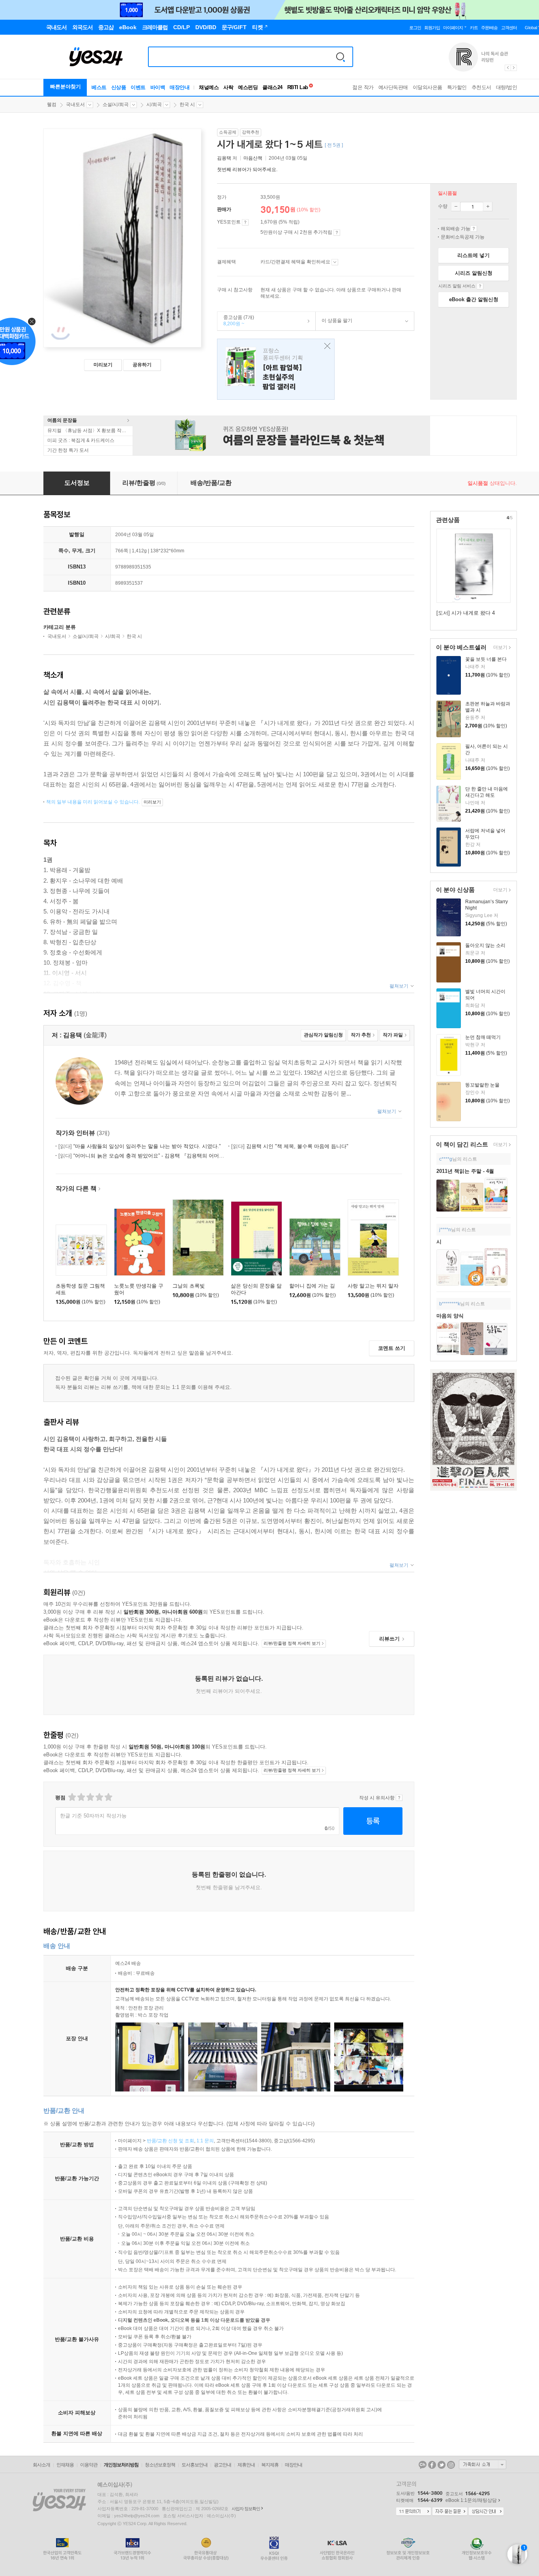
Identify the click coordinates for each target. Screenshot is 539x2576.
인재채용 (65, 2465)
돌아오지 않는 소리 (485, 945)
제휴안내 (246, 2465)
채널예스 (209, 87)
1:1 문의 (205, 2141)
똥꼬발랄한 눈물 (482, 1085)
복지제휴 (270, 2465)
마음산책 (253, 158)
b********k (450, 1304)
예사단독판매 (393, 87)
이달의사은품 (428, 87)
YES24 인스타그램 (451, 2465)
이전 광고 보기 (507, 68)
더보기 (499, 648)
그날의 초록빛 (189, 1286)
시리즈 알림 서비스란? (480, 286)
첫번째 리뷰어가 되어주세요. (247, 170)
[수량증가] (488, 207)
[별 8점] (99, 1797)
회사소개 (41, 2465)
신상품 (119, 87)
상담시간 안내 (486, 2512)
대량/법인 (507, 87)
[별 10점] (108, 1797)
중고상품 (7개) (236, 321)
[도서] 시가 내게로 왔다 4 (466, 613)
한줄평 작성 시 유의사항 (399, 1798)
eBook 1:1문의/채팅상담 (471, 2500)
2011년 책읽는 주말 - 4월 (465, 1171)
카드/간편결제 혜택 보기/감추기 (335, 262)
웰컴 (52, 104)
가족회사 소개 (483, 2464)
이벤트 (138, 87)
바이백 (158, 87)
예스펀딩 (248, 87)
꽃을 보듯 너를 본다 (486, 659)
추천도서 (481, 87)
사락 (228, 87)
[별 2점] (72, 1797)
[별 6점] (90, 1797)
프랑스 (276, 369)
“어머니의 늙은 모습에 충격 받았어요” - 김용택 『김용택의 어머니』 (144, 1156)
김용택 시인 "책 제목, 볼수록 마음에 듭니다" (290, 1146)
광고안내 (223, 2465)
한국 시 (187, 104)
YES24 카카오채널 (423, 2465)
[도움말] (245, 222)
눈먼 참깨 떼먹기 (483, 1037)
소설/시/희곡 (116, 104)
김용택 (224, 158)
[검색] (341, 57)
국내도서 (75, 104)
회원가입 (432, 28)
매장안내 (180, 87)
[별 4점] (81, 1797)
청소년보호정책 (160, 2465)
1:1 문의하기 (414, 2512)
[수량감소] (456, 207)
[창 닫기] (325, 346)
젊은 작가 (363, 87)
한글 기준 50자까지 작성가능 (93, 1816)
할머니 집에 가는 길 (312, 1286)
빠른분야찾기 (66, 87)
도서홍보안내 (195, 2465)
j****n (445, 1230)
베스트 (99, 87)
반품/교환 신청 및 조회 (170, 2141)
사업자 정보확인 (246, 2509)
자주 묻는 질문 (450, 2512)
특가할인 (457, 87)
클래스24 (272, 87)
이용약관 (89, 2465)
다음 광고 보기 (514, 68)
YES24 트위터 (442, 2465)
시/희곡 (154, 104)
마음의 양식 (450, 1316)
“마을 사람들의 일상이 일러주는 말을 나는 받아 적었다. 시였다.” (139, 1146)
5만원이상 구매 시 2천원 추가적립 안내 (337, 233)
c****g (446, 1159)
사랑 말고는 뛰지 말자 (373, 1286)
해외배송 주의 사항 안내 (474, 229)
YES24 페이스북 (432, 2465)
